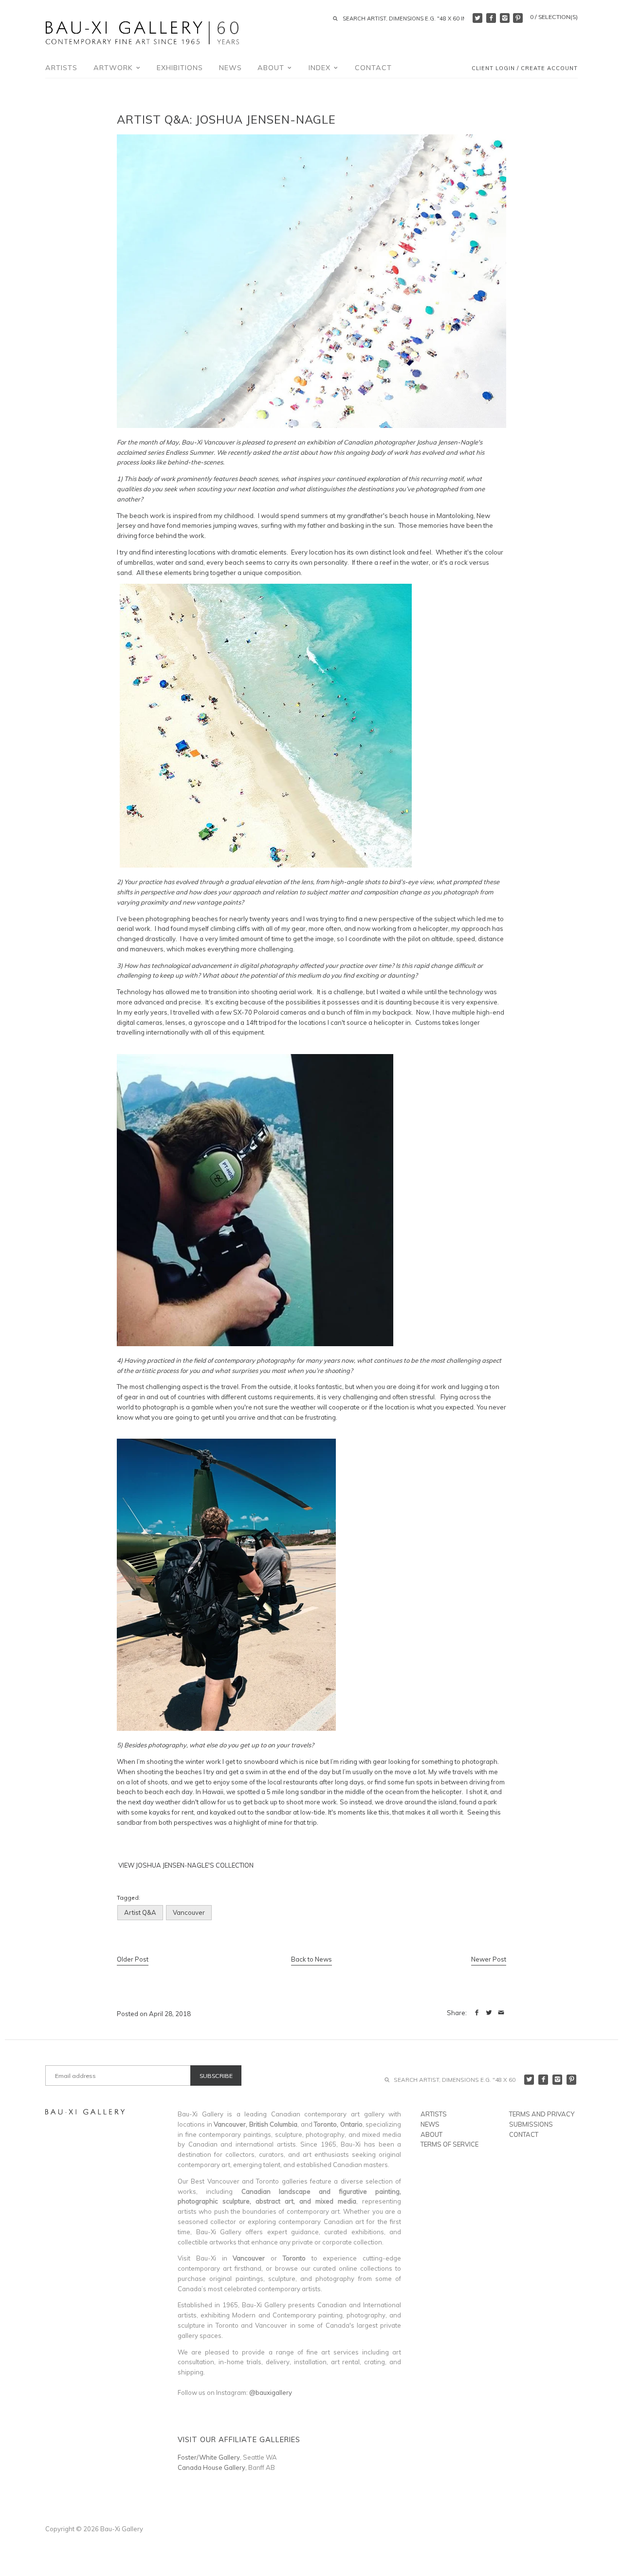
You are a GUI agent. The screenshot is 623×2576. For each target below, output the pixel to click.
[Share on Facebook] (477, 2013)
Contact (373, 68)
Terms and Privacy (542, 2114)
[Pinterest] (518, 18)
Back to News (311, 1959)
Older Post (133, 1959)
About (272, 68)
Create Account (549, 69)
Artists (61, 68)
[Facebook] (491, 18)
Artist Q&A (140, 1912)
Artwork (114, 68)
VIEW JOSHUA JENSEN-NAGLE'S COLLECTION (185, 1865)
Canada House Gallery (211, 2467)
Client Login (493, 69)
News (230, 68)
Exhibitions (180, 68)
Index (321, 68)
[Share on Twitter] (489, 2013)
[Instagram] (505, 18)
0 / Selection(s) (554, 17)
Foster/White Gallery (209, 2457)
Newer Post (489, 1959)
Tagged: (128, 1898)
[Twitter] (477, 18)
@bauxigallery (271, 2392)
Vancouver (189, 1912)
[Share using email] (501, 2013)
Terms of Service (449, 2144)
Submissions (531, 2124)
